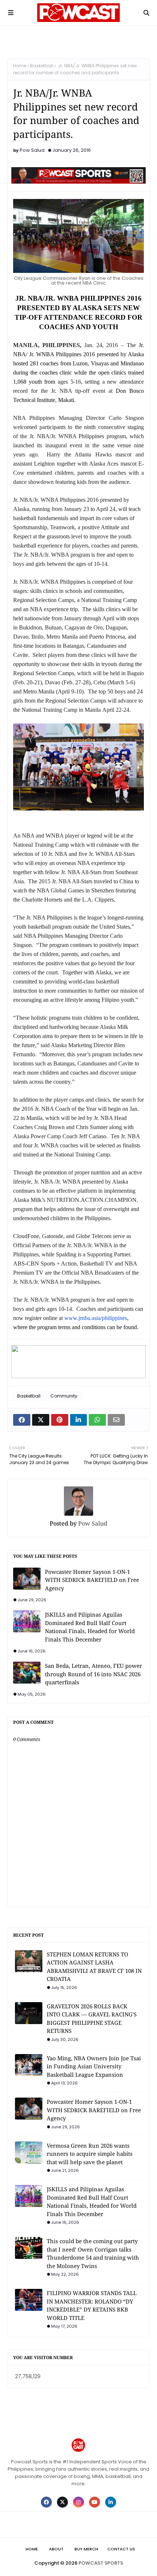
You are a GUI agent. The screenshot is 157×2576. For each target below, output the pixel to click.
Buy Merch (86, 2549)
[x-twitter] (62, 2502)
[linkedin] (111, 2502)
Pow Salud (32, 150)
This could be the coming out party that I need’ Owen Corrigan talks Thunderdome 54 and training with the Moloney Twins (93, 2253)
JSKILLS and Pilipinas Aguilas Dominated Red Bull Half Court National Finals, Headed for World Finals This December (90, 1627)
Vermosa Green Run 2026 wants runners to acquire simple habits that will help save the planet (90, 2154)
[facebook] (46, 2502)
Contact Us (121, 2549)
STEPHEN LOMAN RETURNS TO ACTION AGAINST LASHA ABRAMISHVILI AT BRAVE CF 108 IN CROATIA (94, 1967)
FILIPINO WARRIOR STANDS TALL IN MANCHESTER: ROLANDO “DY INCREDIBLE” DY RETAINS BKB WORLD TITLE (92, 2305)
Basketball (42, 66)
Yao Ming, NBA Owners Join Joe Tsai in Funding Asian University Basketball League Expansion (94, 2066)
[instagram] (78, 2502)
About (56, 2549)
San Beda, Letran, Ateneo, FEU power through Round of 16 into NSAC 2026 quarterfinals (93, 1674)
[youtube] (95, 2502)
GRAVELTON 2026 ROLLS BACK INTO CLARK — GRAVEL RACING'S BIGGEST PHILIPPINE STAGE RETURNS (92, 2019)
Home (20, 66)
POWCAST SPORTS (101, 2563)
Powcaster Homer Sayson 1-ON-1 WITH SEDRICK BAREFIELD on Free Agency (92, 1580)
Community (64, 1396)
